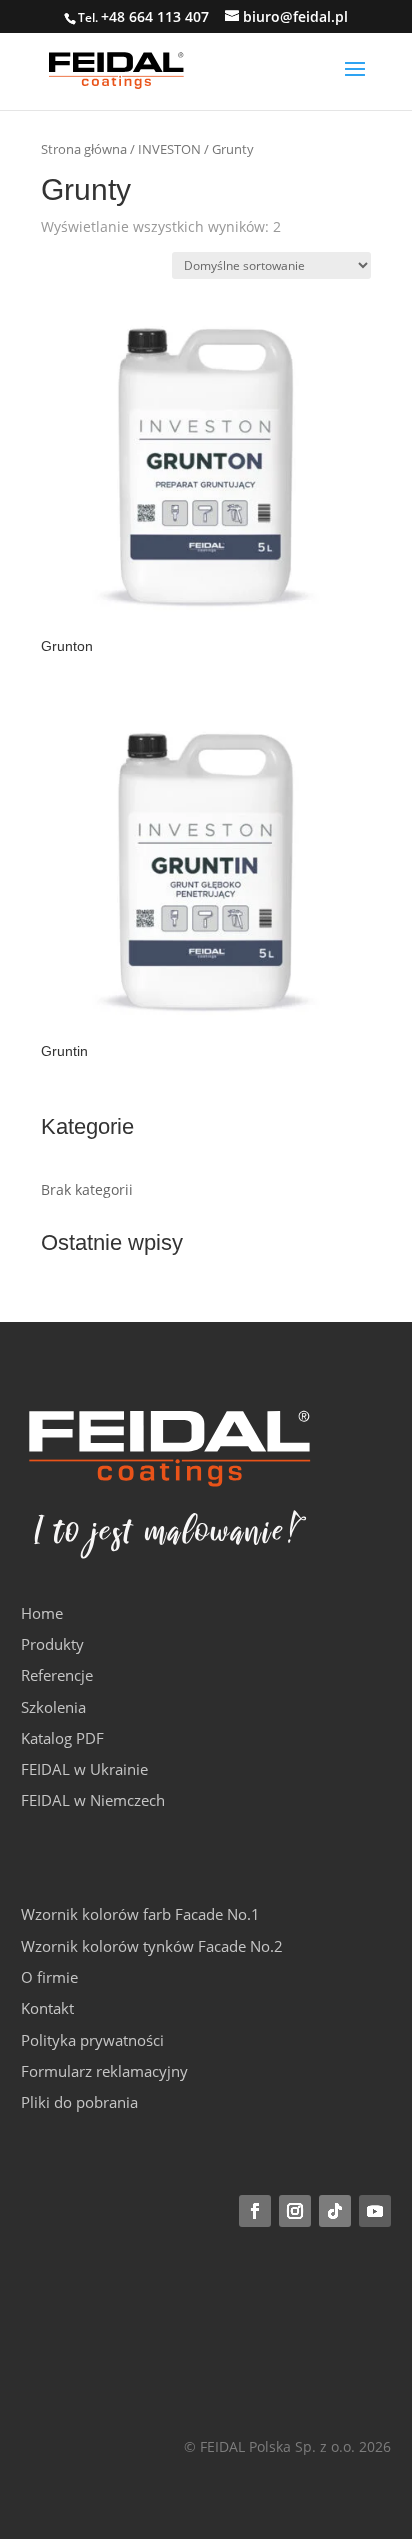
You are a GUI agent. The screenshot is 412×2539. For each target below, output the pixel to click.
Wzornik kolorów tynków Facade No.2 (152, 1946)
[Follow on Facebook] (255, 2211)
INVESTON (169, 149)
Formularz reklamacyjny (104, 2071)
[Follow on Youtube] (375, 2211)
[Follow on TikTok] (335, 2211)
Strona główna (84, 149)
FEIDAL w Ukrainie (84, 1769)
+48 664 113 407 (155, 16)
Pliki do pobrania (79, 2102)
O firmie (49, 1977)
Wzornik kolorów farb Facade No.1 (140, 1914)
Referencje (57, 1675)
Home (42, 1613)
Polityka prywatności (92, 2040)
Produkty (52, 1644)
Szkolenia (53, 1707)
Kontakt (47, 2008)
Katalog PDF (62, 1738)
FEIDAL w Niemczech (93, 1800)
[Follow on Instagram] (295, 2211)
